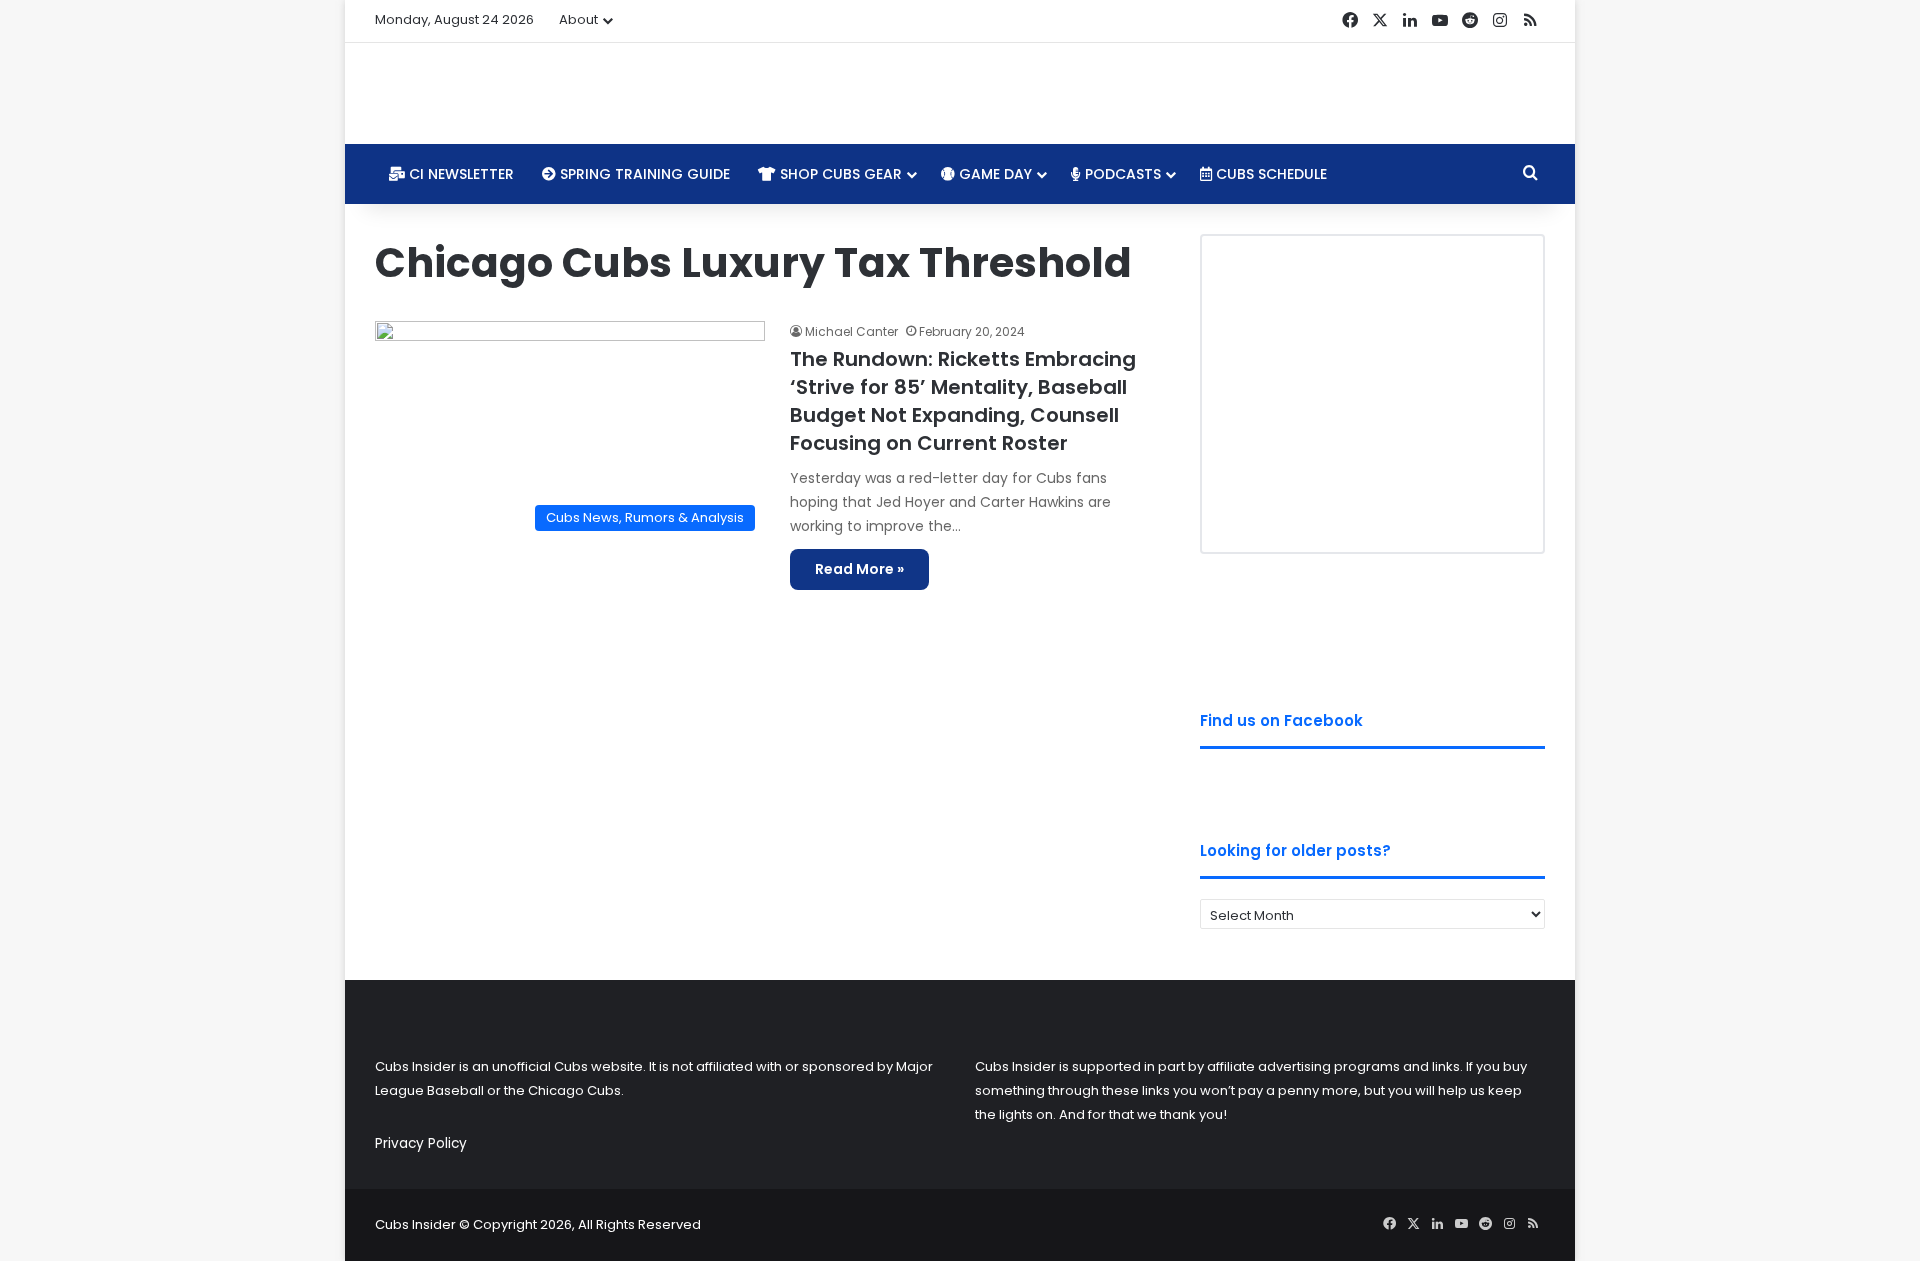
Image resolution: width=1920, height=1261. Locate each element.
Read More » (859, 569)
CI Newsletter (459, 174)
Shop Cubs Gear (839, 174)
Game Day (993, 174)
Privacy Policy (421, 1143)
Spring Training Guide (643, 174)
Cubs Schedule (1269, 174)
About (578, 19)
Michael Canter (851, 331)
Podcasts (1121, 174)
